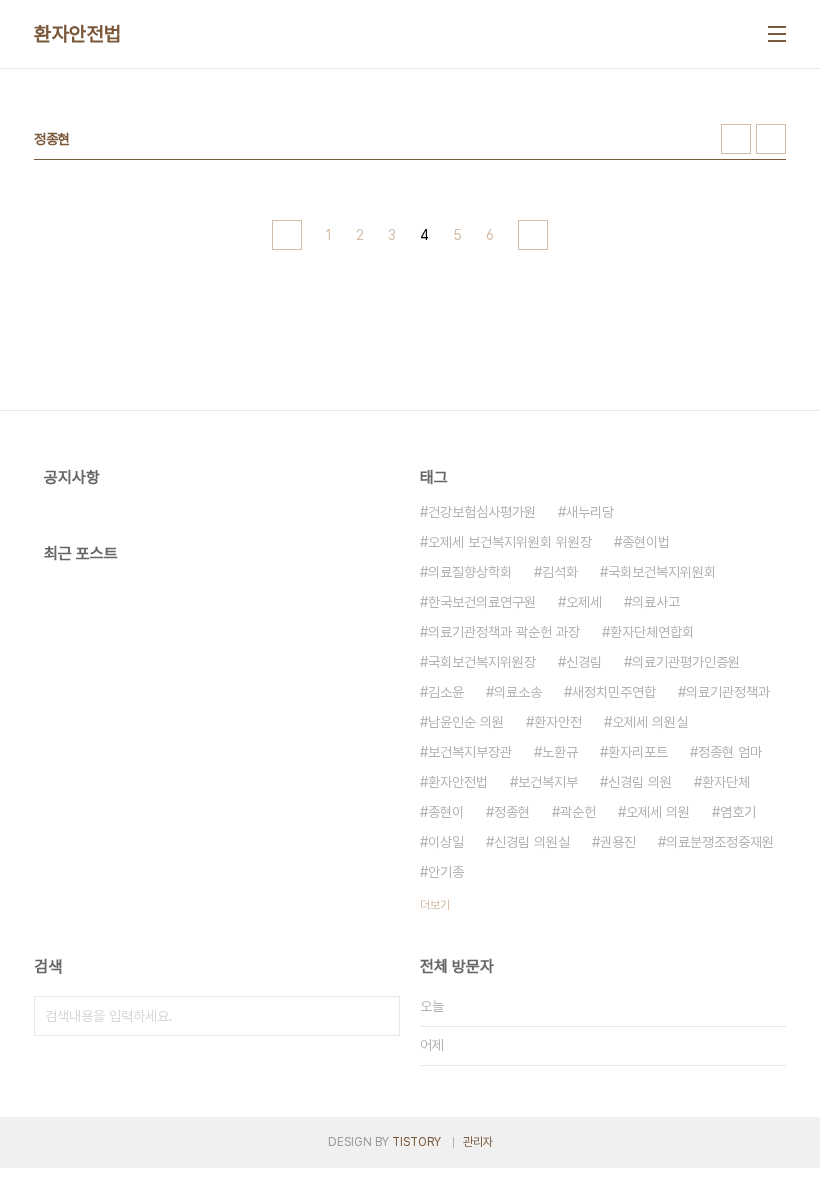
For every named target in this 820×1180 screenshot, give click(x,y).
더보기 (435, 905)
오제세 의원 (658, 812)
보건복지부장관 (470, 752)
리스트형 (771, 139)
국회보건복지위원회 (662, 572)
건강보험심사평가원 (482, 512)
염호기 (738, 812)
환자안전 (558, 722)
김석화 (560, 572)
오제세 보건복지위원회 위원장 (510, 542)
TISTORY (416, 1142)
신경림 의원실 (532, 842)
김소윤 (446, 692)
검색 (380, 1016)
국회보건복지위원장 (482, 662)
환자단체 (726, 782)
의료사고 (656, 602)
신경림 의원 (640, 782)
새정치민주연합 (614, 692)
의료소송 (518, 692)
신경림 (584, 662)
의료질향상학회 (470, 572)
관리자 (478, 1142)
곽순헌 (578, 812)
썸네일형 (736, 139)
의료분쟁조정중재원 (720, 842)
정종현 (512, 812)
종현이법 (646, 542)
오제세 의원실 (650, 722)
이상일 (446, 842)
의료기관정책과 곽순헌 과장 (504, 632)
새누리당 (590, 512)
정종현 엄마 (730, 752)
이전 (287, 235)
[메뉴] (777, 34)
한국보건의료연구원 (482, 602)
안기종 (446, 872)
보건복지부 (548, 782)
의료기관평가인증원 (686, 662)
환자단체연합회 (652, 632)
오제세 (584, 602)
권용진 (618, 842)
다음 (533, 235)
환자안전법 (78, 34)
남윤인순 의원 (466, 722)
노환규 (560, 752)
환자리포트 (638, 752)
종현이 (446, 812)
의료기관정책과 (728, 692)
